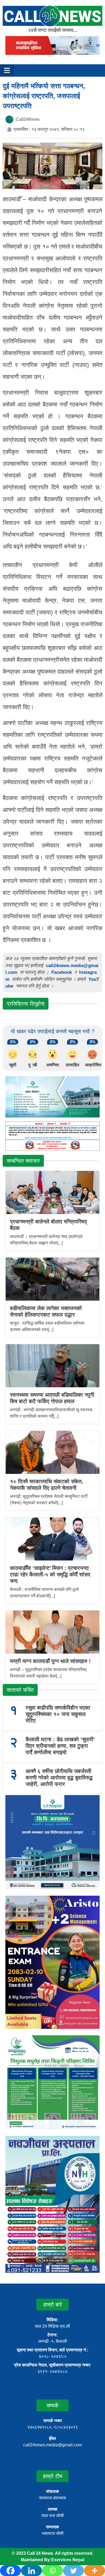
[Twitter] (73, 2571)
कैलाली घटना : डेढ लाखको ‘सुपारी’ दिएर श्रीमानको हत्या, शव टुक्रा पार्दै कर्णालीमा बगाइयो (60, 1746)
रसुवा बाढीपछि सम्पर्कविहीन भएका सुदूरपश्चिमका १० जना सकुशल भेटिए (58, 1714)
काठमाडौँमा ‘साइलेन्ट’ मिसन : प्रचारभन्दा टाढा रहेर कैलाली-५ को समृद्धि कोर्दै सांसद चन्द (50, 1574)
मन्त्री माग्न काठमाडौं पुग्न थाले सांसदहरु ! (50, 1661)
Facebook (62, 972)
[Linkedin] (31, 2571)
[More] (94, 2571)
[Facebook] (10, 2571)
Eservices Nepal (68, 2560)
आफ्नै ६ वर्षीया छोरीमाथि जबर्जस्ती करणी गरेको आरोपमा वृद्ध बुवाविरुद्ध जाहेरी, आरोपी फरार (59, 1778)
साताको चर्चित (20, 1690)
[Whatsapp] (52, 2571)
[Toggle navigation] (7, 70)
